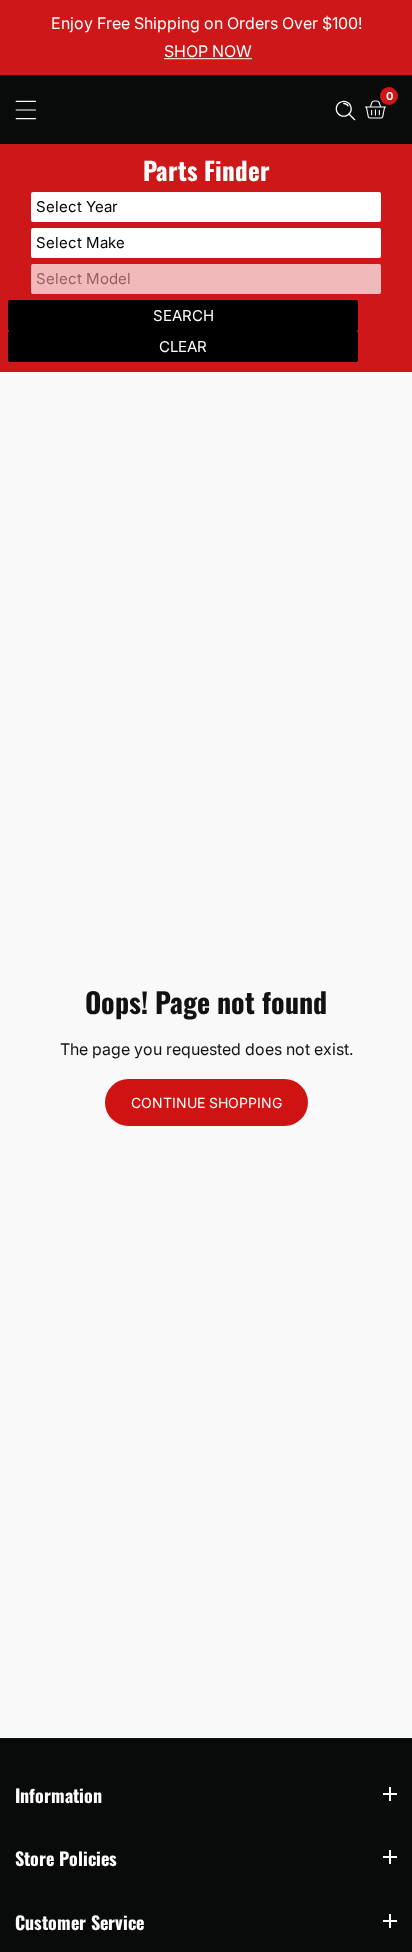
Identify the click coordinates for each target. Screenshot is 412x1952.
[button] (345, 109)
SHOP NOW (208, 52)
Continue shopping (206, 1102)
